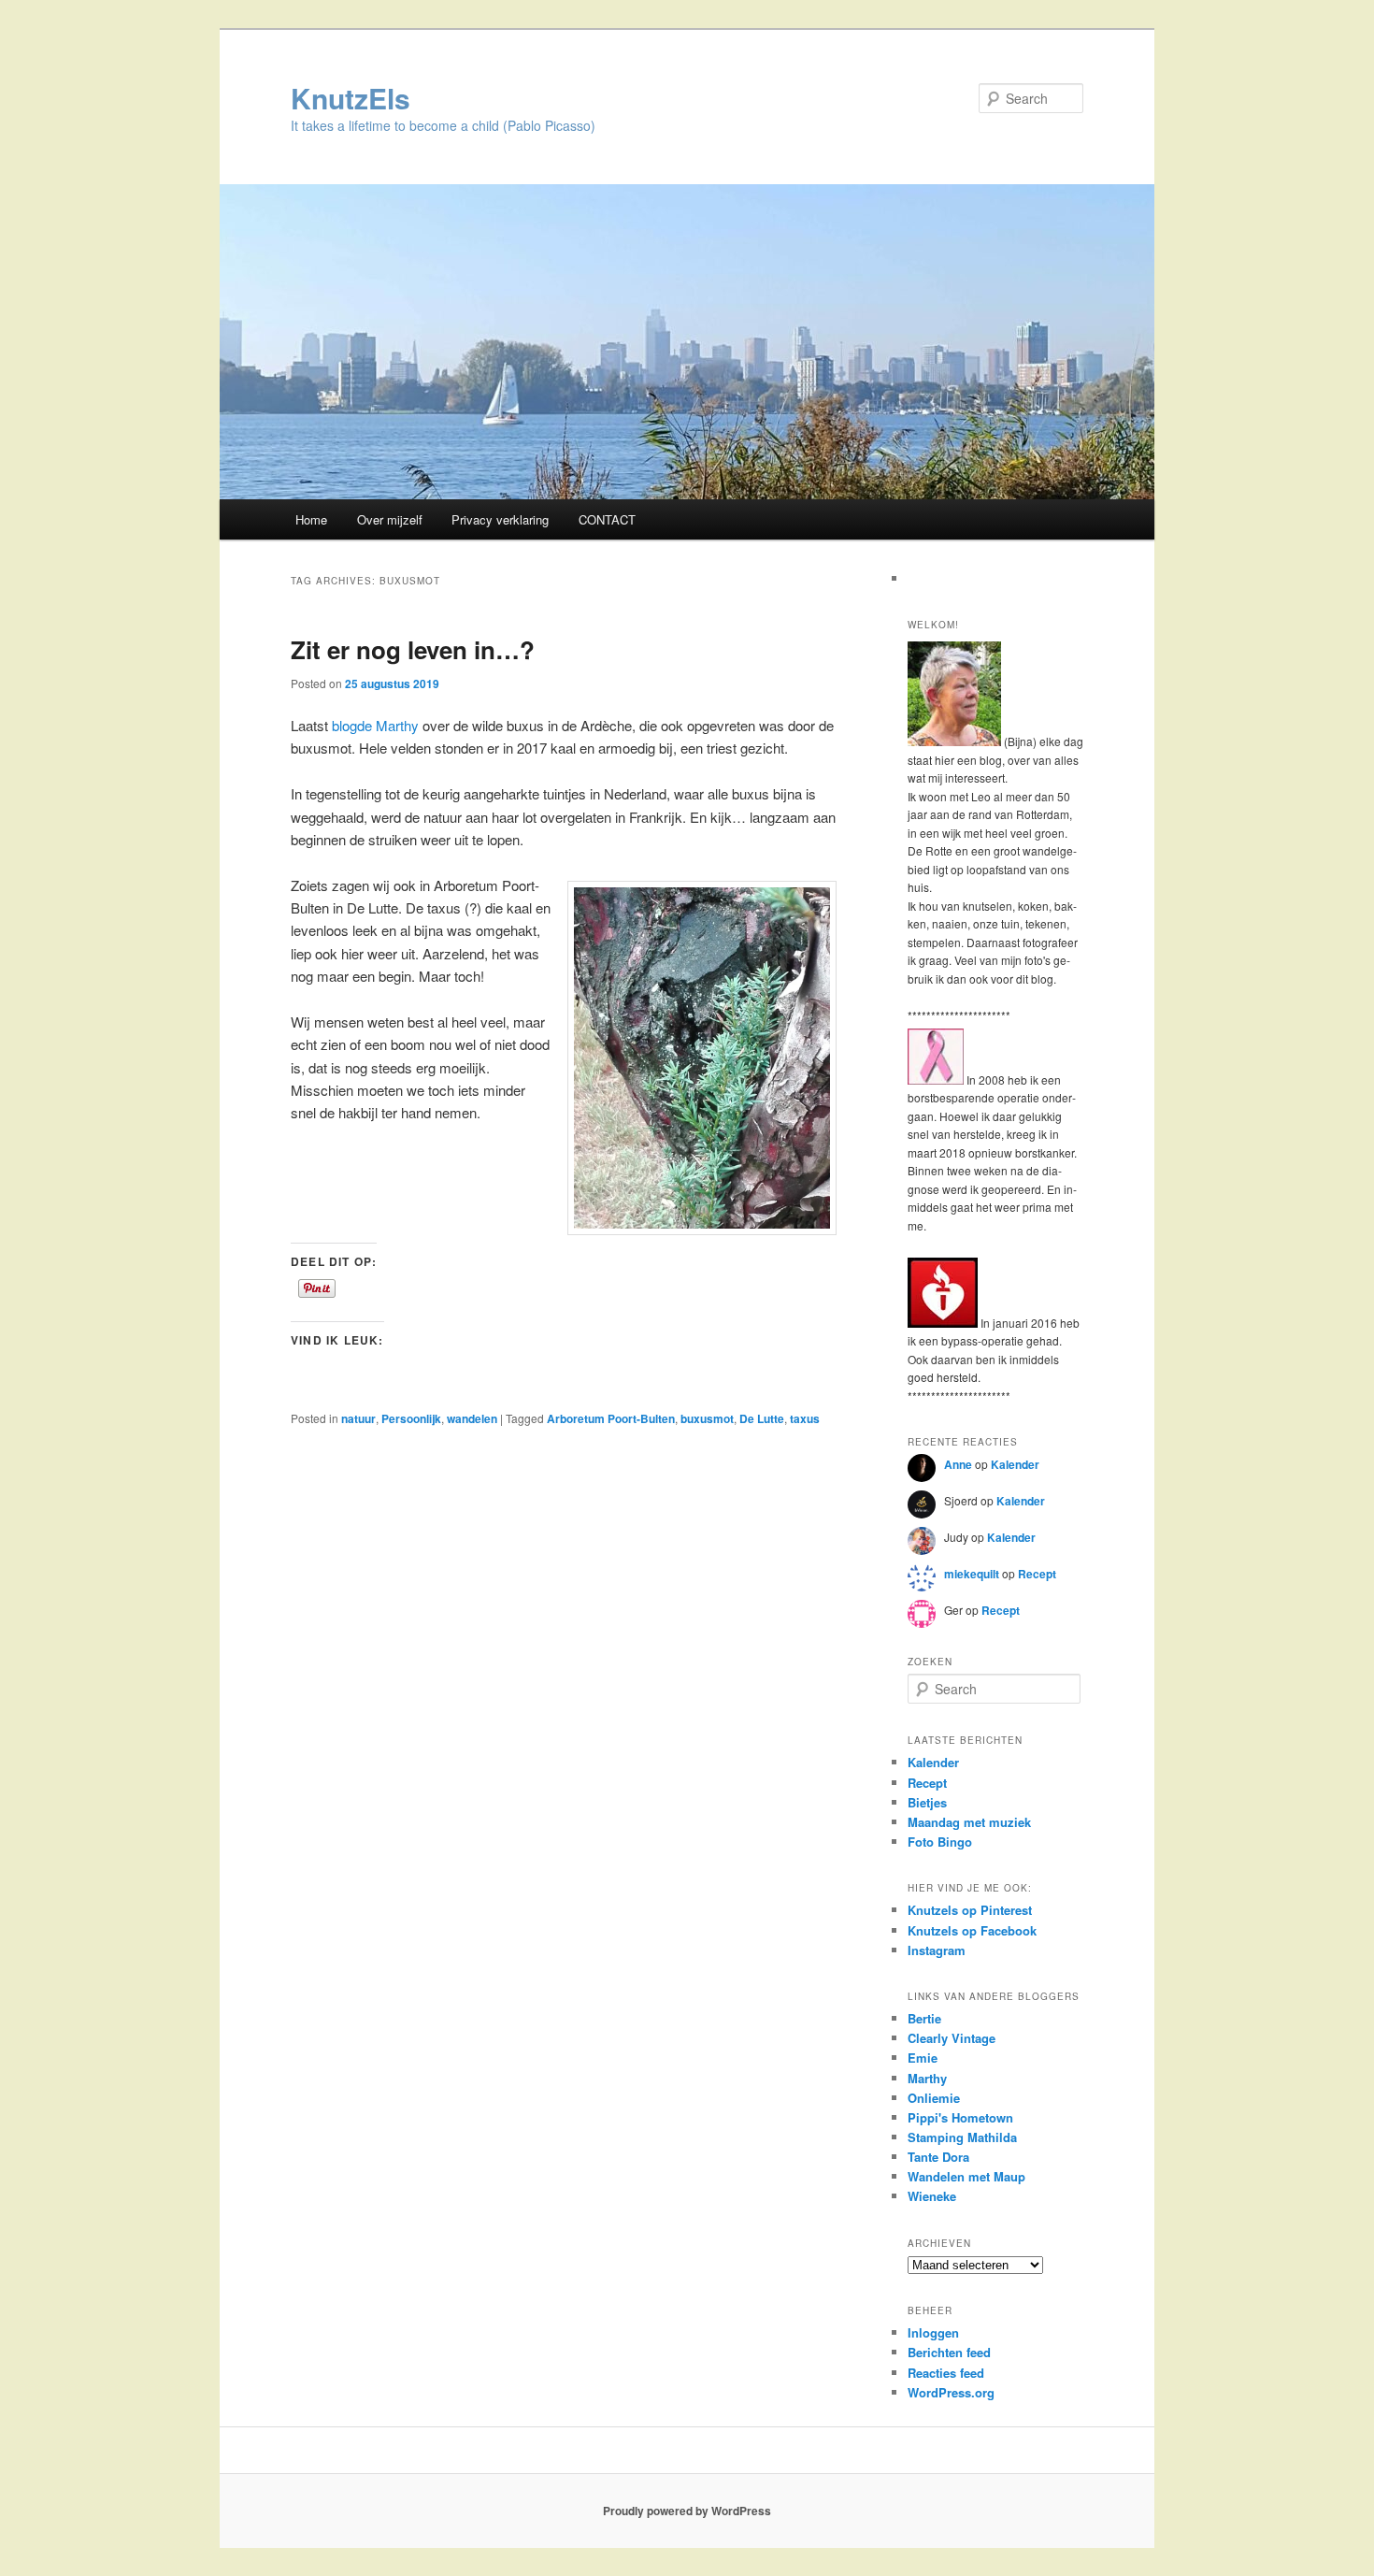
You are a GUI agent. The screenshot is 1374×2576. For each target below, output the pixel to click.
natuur (358, 1418)
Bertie (924, 2018)
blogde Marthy (375, 725)
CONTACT (607, 519)
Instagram (937, 1950)
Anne (958, 1464)
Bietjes (927, 1802)
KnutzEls (351, 98)
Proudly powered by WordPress (687, 2511)
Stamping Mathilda (962, 2137)
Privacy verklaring (500, 519)
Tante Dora (938, 2157)
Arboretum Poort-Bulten (611, 1418)
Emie (923, 2058)
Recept (1037, 1574)
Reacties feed (946, 2373)
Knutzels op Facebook (972, 1930)
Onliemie (934, 2098)
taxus (805, 1418)
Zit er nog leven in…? (413, 649)
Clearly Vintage (952, 2038)
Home (311, 519)
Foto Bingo (940, 1842)
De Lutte (762, 1418)
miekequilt (972, 1574)
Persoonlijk (411, 1418)
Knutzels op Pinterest (970, 1910)
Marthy (927, 2078)
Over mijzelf (390, 519)
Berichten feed (949, 2352)
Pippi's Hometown (960, 2117)
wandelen (472, 1418)
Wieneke (932, 2196)
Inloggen (933, 2332)
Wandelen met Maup (966, 2176)
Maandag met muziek (969, 1822)
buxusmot (707, 1418)
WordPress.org (951, 2392)
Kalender (1015, 1464)
